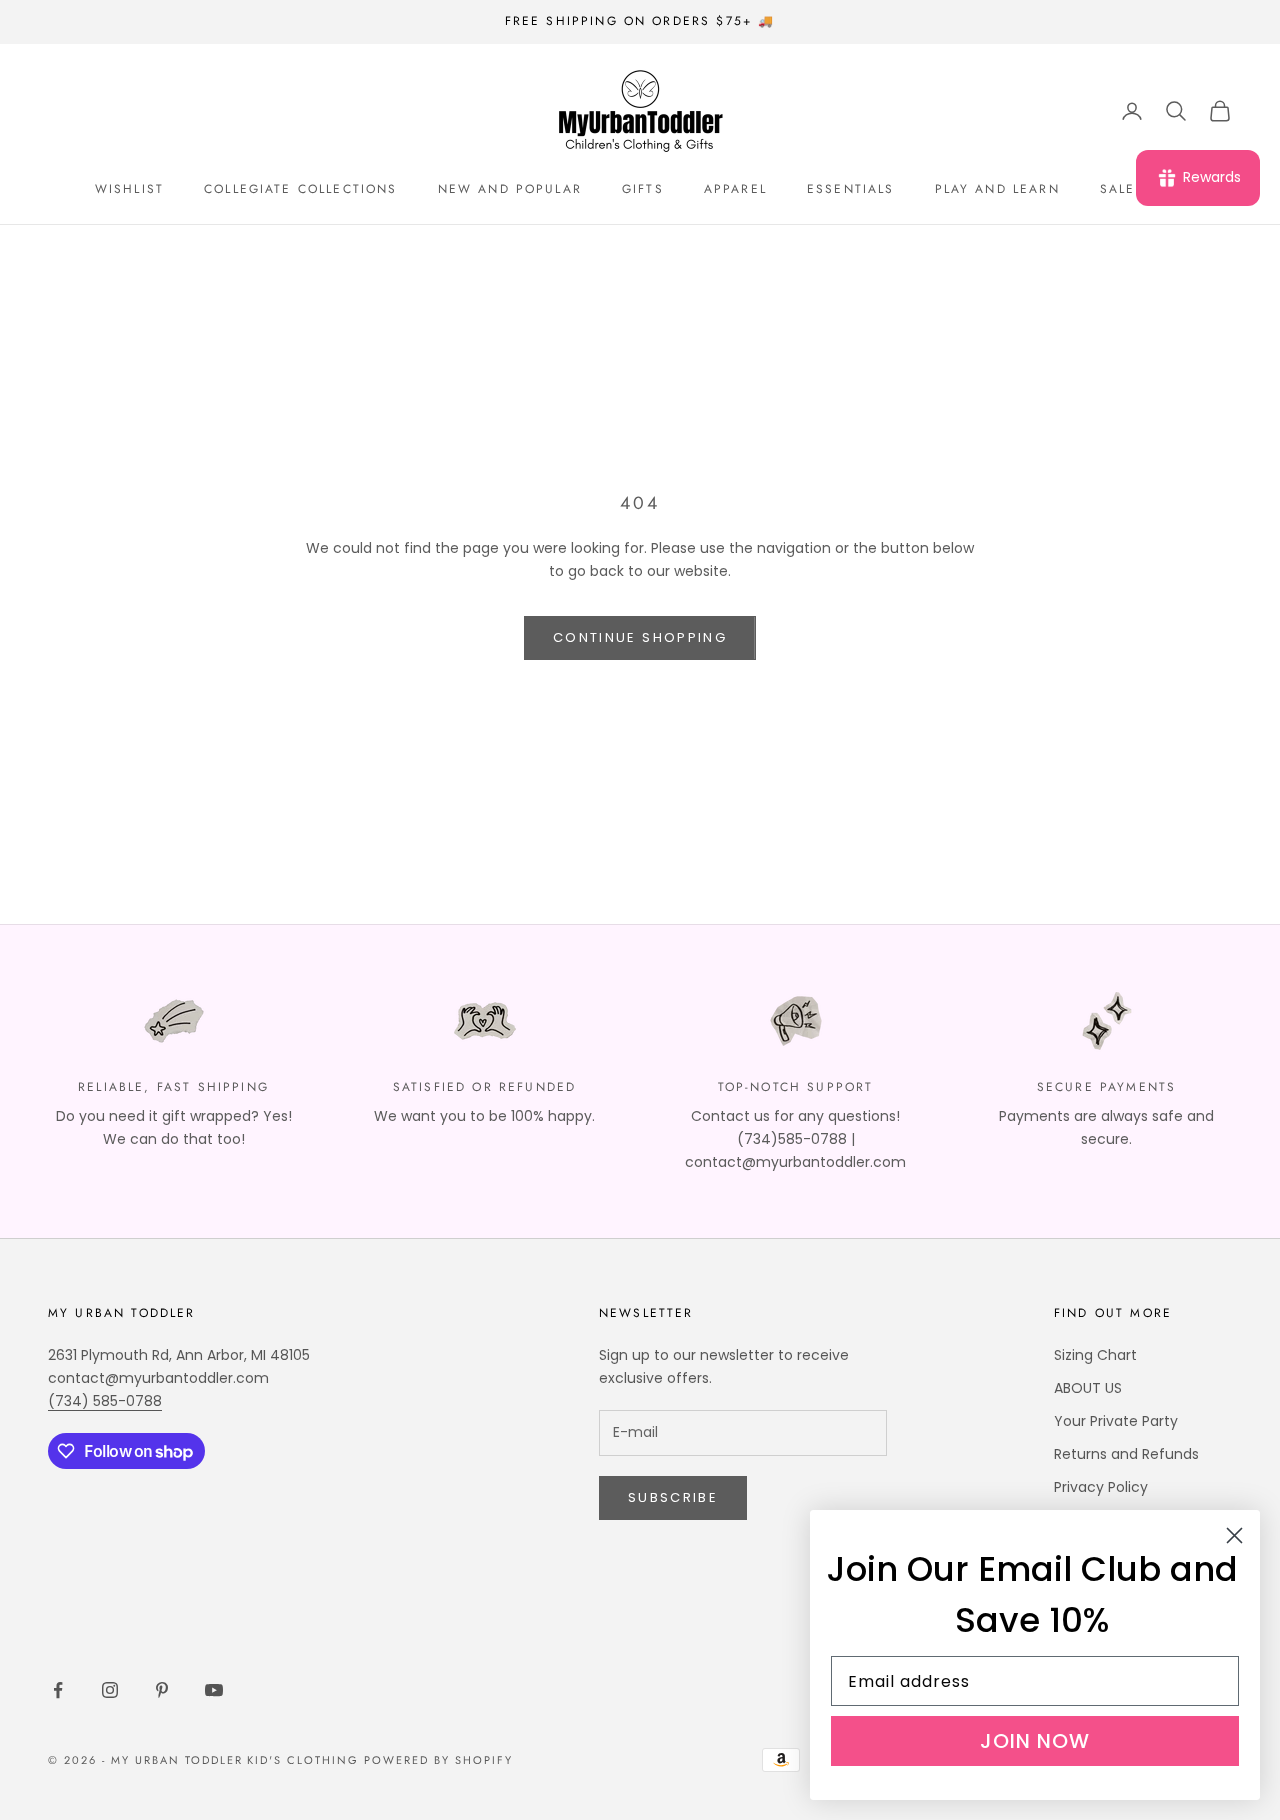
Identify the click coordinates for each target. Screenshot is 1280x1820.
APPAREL (735, 189)
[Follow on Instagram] (110, 1690)
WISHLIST (129, 189)
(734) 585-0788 (105, 1401)
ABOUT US (1088, 1388)
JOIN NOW (1035, 1741)
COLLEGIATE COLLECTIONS (301, 189)
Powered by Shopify (438, 1760)
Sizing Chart (1095, 1355)
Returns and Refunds (1126, 1454)
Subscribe (673, 1497)
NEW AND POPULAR (510, 189)
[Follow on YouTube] (214, 1690)
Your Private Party (1116, 1421)
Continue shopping (640, 637)
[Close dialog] (1234, 1535)
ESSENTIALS (851, 189)
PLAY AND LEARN (997, 189)
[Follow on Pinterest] (162, 1690)
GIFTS (643, 189)
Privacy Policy (1101, 1487)
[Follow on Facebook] (58, 1690)
